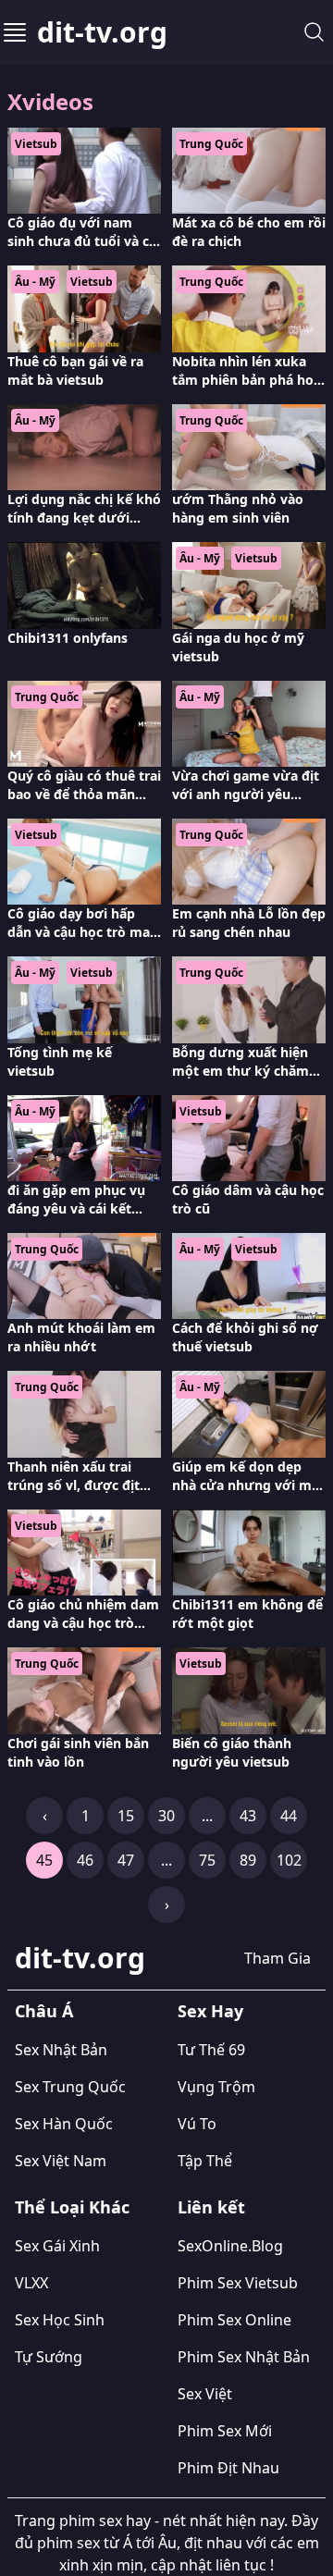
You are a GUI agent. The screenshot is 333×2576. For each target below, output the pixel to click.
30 (166, 1816)
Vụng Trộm (216, 2087)
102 (289, 1860)
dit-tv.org (102, 32)
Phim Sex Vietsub (238, 2283)
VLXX (31, 2283)
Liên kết (211, 2207)
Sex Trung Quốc (70, 2087)
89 (248, 1860)
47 (126, 1860)
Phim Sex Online (234, 2320)
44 (289, 1816)
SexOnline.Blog (230, 2246)
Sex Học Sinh (60, 2320)
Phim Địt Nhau (228, 2468)
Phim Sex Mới (225, 2431)
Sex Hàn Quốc (64, 2124)
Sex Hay (210, 2011)
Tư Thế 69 (211, 2050)
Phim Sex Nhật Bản (244, 2357)
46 (85, 1860)
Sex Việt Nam (61, 2161)
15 (126, 1816)
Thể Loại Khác (72, 2207)
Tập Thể (205, 2161)
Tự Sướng (49, 2357)
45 (44, 1860)
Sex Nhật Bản (61, 2050)
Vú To (197, 2124)
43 (248, 1816)
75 (207, 1860)
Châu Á (44, 2011)
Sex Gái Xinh (57, 2246)
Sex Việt (205, 2394)
